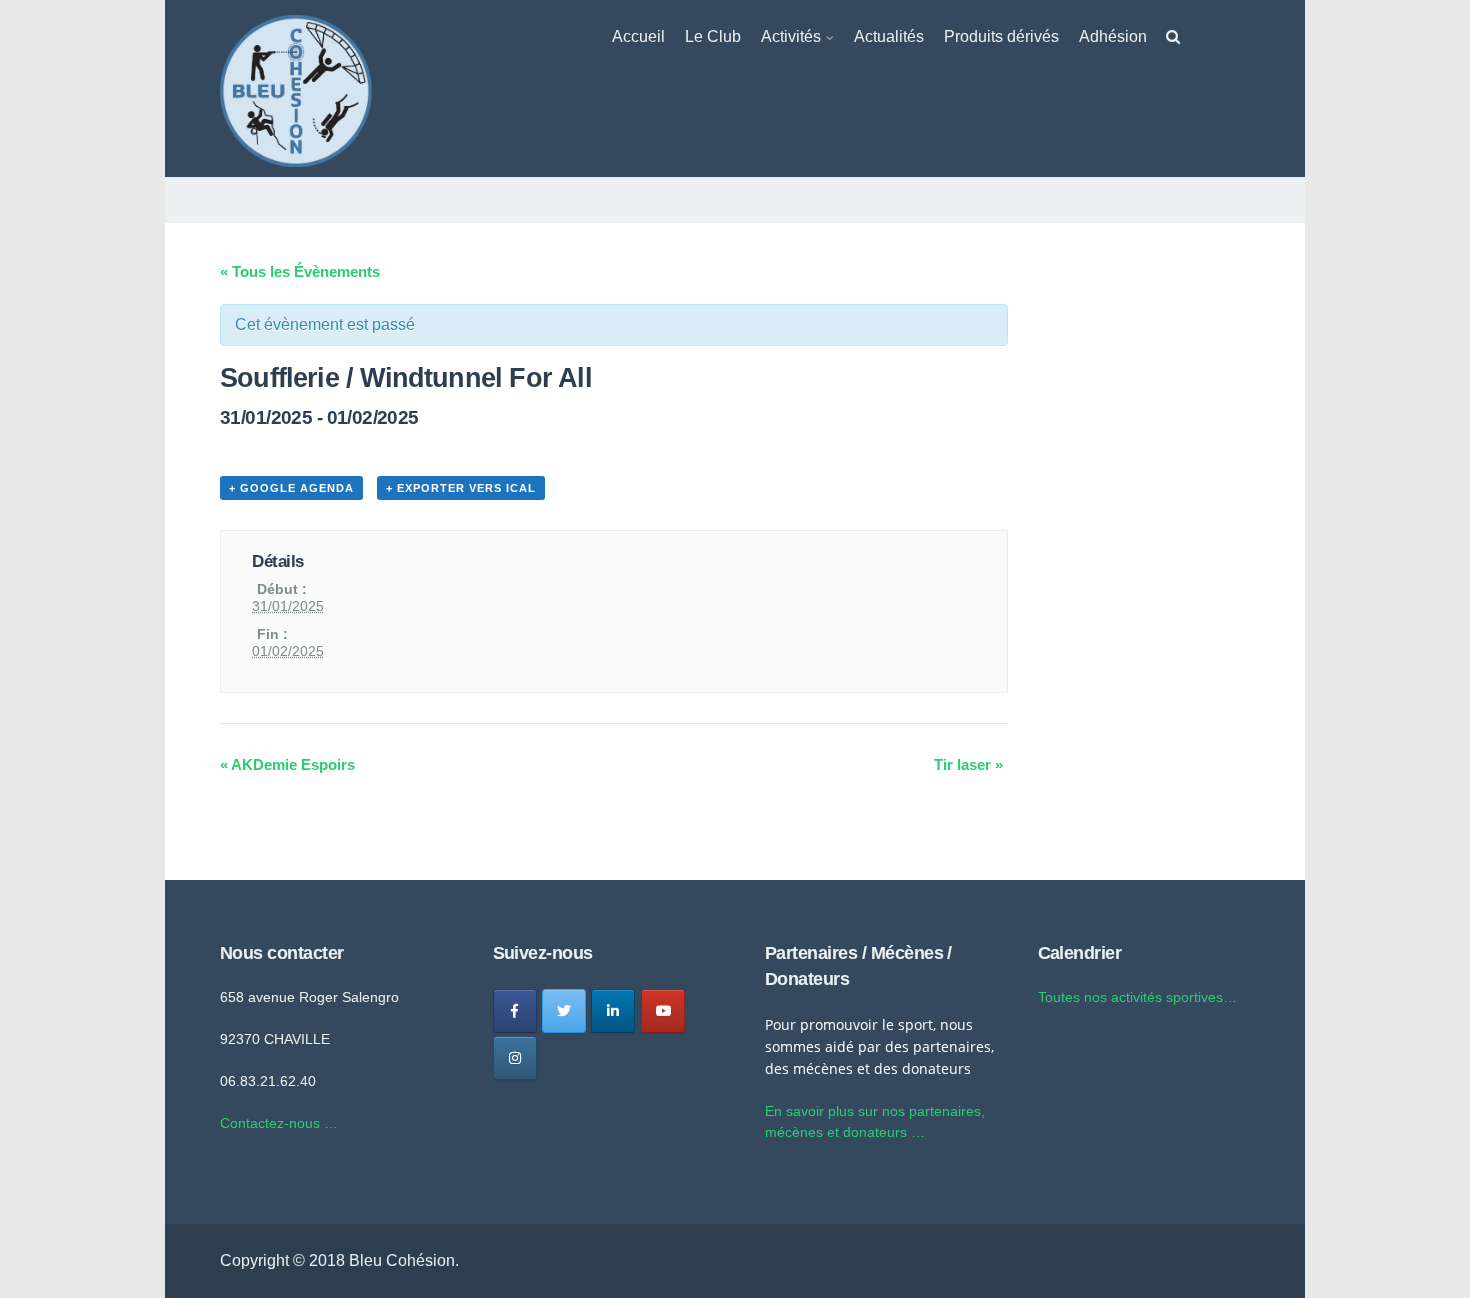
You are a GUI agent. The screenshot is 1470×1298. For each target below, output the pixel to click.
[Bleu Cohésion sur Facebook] (515, 1011)
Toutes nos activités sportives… (1137, 997)
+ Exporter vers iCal (461, 488)
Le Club (713, 36)
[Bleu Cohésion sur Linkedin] (613, 1011)
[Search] (1173, 41)
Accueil (638, 36)
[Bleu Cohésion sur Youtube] (663, 1011)
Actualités (889, 36)
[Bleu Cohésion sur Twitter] (564, 1011)
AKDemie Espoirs (287, 764)
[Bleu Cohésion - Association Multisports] (296, 89)
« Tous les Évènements (300, 271)
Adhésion (1113, 36)
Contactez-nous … (279, 1123)
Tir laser (968, 764)
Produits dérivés (1001, 36)
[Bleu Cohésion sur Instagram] (515, 1058)
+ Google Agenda (291, 488)
